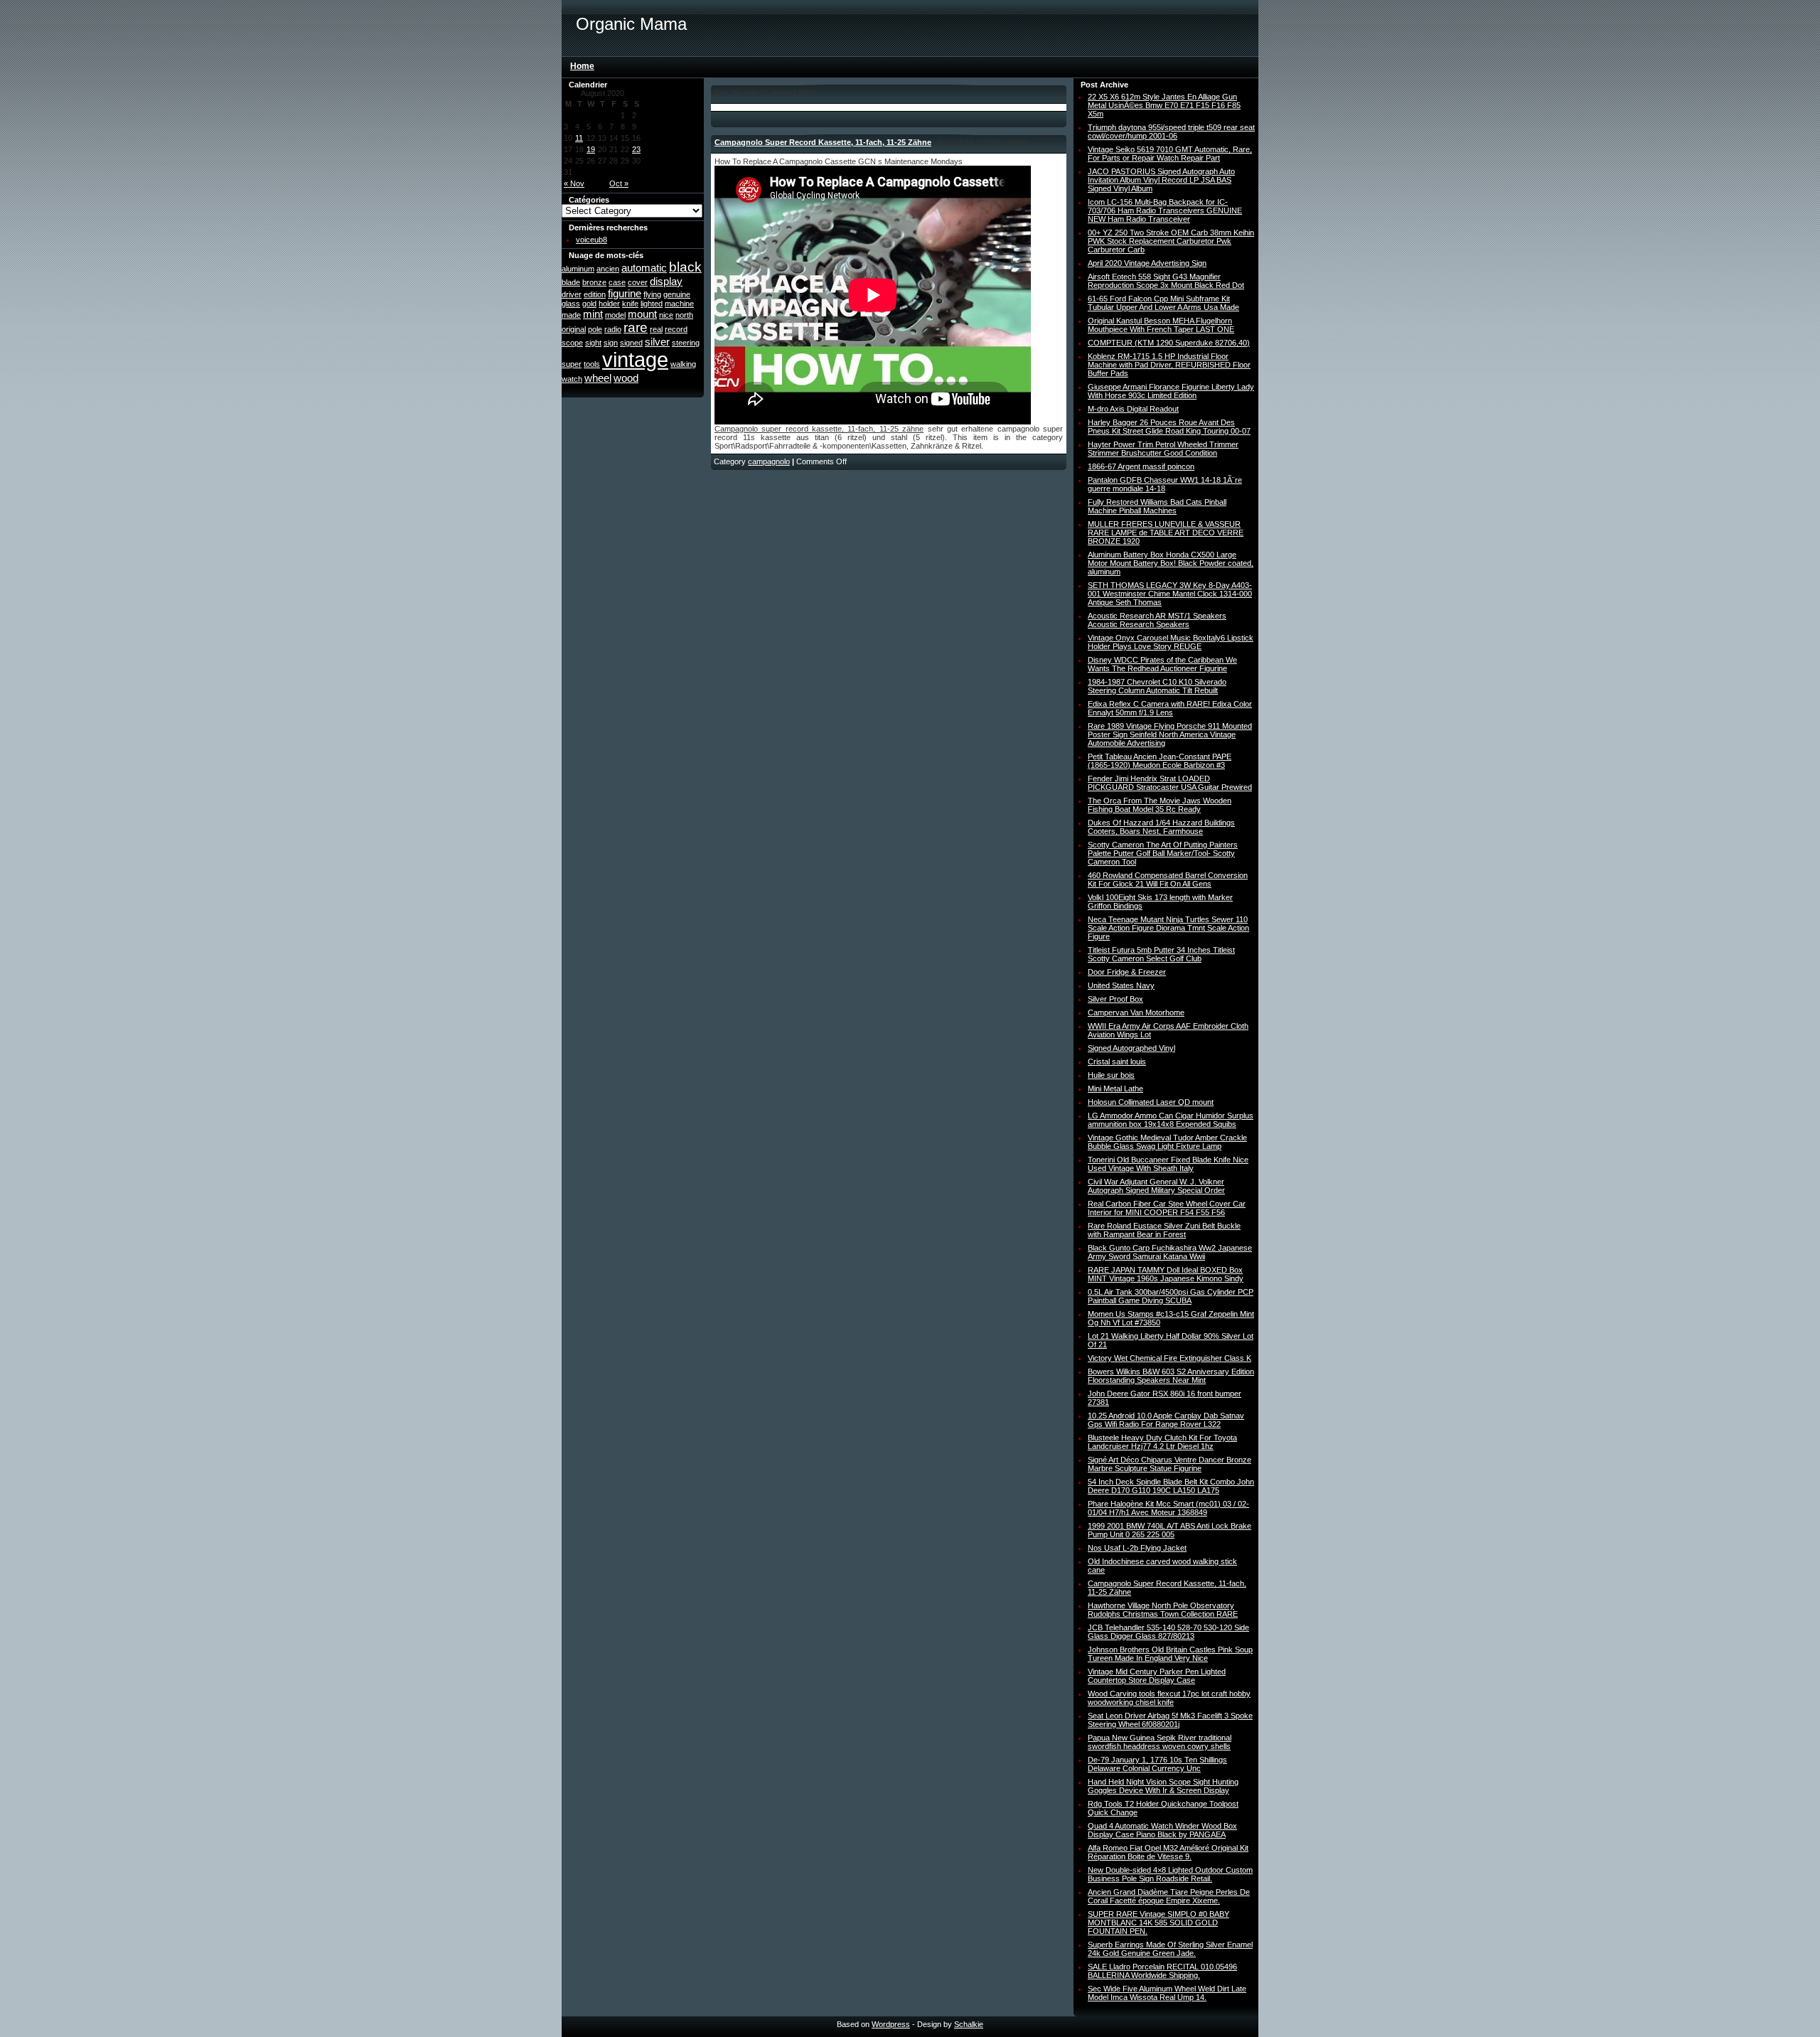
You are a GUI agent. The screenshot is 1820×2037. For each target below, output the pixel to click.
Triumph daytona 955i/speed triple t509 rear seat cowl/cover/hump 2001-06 (1171, 132)
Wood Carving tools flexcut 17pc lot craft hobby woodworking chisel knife (1169, 1698)
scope (572, 343)
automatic (644, 268)
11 (579, 138)
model (615, 315)
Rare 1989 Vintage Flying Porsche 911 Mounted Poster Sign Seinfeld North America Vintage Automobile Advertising (1170, 734)
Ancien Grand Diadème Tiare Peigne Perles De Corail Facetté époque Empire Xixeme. (1169, 1896)
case (617, 282)
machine (679, 304)
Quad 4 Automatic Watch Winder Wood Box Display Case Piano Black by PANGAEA (1162, 1830)
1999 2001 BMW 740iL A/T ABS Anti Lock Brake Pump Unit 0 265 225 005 (1169, 1530)
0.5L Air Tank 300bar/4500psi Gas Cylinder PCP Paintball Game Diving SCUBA (1171, 1296)
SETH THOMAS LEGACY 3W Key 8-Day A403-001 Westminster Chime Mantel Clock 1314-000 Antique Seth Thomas (1170, 594)
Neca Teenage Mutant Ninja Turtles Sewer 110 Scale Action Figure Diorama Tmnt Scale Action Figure (1168, 928)
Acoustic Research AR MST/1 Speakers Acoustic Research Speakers (1157, 620)
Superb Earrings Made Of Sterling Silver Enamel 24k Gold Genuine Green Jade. (1170, 1949)
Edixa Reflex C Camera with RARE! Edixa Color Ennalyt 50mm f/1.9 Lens (1170, 708)
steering (686, 343)
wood (626, 378)
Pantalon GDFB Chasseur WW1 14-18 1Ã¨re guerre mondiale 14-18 (1165, 484)
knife (630, 304)
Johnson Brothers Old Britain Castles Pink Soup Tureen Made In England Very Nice (1170, 1654)
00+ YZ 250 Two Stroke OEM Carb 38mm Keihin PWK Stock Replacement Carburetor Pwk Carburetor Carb (1171, 241)
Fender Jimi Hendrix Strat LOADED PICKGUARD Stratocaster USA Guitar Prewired (1170, 783)
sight (593, 343)
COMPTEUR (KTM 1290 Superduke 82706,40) (1169, 343)
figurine (625, 293)
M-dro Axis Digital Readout (1133, 409)
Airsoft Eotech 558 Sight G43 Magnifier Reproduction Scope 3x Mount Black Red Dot (1166, 281)
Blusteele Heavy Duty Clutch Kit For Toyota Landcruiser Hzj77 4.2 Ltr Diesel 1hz (1162, 1442)
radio (613, 329)
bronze (594, 282)
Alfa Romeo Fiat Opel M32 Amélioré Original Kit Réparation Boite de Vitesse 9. (1168, 1852)
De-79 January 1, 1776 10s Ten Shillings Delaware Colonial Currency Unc (1157, 1764)
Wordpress (891, 2024)
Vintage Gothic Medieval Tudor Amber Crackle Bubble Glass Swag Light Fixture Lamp (1167, 1142)
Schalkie (969, 2024)
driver (572, 294)
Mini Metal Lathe (1115, 1089)
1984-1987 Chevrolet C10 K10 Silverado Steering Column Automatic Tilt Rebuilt (1157, 686)
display (666, 281)
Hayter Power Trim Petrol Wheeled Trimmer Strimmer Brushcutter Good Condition (1163, 449)
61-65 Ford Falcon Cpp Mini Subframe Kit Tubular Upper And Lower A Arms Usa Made (1163, 303)
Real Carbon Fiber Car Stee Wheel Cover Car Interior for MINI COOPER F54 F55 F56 (1167, 1208)
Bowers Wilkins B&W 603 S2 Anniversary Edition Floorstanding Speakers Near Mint (1171, 1376)
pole (595, 329)
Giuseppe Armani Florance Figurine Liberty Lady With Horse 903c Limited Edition (1171, 391)
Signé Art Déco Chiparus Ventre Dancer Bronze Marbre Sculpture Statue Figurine (1169, 1464)
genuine (677, 294)
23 (636, 149)
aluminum (578, 269)
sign (611, 343)
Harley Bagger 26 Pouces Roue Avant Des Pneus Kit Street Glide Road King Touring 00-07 (1169, 427)
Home (582, 66)
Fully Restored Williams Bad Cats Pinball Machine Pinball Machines (1157, 506)
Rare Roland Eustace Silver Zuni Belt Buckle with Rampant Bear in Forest (1164, 1230)
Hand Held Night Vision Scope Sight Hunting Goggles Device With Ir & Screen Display (1163, 1786)
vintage (635, 359)
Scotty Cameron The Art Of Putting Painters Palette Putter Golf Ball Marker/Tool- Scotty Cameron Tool (1163, 853)
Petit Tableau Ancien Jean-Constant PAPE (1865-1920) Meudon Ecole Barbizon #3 (1160, 761)
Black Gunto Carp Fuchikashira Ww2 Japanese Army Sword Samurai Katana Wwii (1170, 1252)
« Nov (574, 183)
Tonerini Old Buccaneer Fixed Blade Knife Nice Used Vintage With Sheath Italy (1168, 1164)
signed (631, 343)
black (685, 267)
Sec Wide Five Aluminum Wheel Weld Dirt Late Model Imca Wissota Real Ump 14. (1167, 1993)
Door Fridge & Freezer (1127, 972)
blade (571, 282)
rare (636, 327)
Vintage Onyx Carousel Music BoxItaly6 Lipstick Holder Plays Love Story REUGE (1171, 642)
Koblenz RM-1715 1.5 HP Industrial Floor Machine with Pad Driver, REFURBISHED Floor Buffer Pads (1169, 365)
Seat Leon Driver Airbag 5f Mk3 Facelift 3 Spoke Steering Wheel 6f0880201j (1170, 1720)
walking (683, 364)
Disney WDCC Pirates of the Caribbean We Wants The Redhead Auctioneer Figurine (1162, 664)
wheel (598, 378)
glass (571, 304)
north (684, 315)
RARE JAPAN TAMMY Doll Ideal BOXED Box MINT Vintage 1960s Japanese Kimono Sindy (1166, 1274)
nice (666, 315)
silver (657, 342)
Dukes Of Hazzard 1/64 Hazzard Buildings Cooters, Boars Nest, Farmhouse (1161, 827)
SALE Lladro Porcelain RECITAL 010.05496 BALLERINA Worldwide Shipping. (1162, 1971)
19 (591, 149)
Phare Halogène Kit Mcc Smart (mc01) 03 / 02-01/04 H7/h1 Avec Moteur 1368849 (1168, 1508)
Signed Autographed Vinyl (1131, 1048)
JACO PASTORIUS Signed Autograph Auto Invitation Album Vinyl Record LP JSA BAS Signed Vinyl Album (1161, 180)
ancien (608, 269)
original (574, 329)
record (676, 329)
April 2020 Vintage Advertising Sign (1147, 263)
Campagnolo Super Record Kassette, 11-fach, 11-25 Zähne (823, 142)
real (656, 329)
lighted (652, 304)
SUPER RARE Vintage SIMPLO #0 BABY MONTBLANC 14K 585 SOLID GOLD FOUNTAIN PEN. (1158, 1923)
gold (589, 304)
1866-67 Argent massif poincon (1141, 466)
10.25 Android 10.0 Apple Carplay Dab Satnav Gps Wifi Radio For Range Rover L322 (1166, 1420)
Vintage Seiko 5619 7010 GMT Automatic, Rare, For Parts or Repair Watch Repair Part (1170, 154)
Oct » (619, 183)
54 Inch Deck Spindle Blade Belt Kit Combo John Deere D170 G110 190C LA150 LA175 (1171, 1486)
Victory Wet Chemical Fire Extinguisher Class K (1169, 1358)
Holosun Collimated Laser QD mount (1151, 1102)
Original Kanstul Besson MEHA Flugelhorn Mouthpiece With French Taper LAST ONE (1161, 325)
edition (595, 294)
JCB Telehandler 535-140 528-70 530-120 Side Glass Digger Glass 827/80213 (1168, 1632)
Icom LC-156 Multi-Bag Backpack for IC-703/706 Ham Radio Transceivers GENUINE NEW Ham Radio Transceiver (1165, 210)
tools (592, 364)
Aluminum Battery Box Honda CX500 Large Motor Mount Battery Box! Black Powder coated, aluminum (1171, 563)
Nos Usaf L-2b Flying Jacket (1137, 1548)
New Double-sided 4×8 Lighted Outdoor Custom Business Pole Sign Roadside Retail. (1170, 1874)
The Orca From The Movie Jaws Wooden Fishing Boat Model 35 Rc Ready (1160, 805)
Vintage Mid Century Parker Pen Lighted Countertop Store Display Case (1157, 1676)
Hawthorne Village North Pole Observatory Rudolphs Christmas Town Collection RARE (1163, 1610)
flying (652, 294)
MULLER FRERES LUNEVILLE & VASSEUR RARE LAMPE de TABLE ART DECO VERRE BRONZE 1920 (1166, 533)
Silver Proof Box (1115, 999)
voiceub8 (591, 240)
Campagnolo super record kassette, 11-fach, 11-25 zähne (819, 429)
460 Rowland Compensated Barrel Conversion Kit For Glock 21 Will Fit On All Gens (1168, 880)
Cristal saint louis (1117, 1062)
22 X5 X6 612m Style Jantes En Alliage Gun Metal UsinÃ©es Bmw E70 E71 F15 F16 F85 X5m (1164, 105)
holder (609, 304)
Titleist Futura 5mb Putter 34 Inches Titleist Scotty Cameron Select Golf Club (1161, 954)
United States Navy (1121, 985)
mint (593, 314)
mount (642, 314)
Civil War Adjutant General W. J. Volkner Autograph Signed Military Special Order (1156, 1186)
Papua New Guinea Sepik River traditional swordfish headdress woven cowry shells (1160, 1742)
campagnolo (769, 461)
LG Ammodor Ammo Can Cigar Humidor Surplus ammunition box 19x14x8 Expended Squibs (1171, 1120)
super (572, 364)
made (571, 315)
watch (572, 379)
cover (638, 282)
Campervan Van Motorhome (1136, 1012)
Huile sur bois (1111, 1075)
